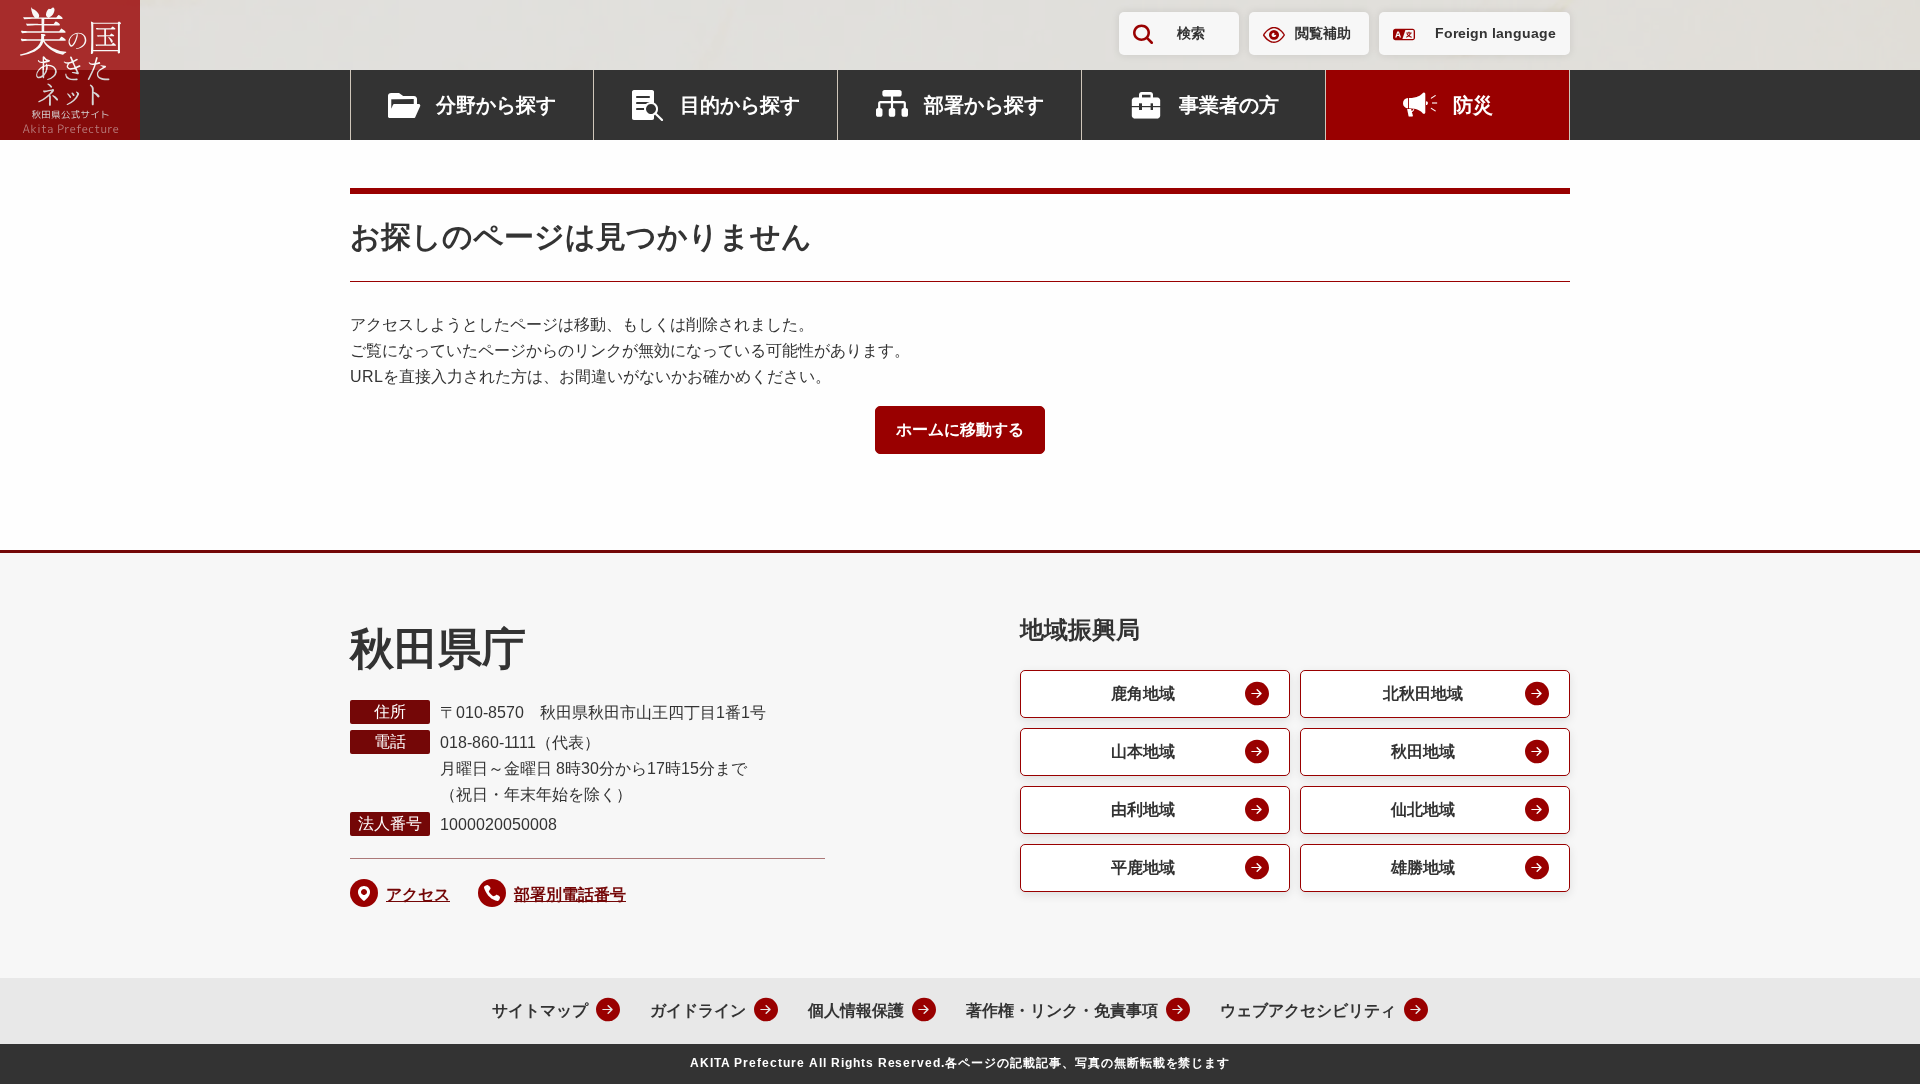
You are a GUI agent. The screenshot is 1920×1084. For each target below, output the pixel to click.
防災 (1473, 105)
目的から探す (740, 105)
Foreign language (1495, 33)
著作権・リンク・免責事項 (1062, 1010)
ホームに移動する (960, 429)
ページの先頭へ (1865, 1042)
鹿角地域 (1143, 693)
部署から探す (984, 105)
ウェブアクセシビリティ (1308, 1010)
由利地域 (1143, 809)
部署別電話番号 (570, 894)
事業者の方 (1229, 105)
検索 (1191, 33)
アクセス (418, 894)
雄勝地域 (1423, 867)
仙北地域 (1423, 809)
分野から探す (496, 105)
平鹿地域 (1143, 867)
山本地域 (1143, 751)
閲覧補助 (1323, 33)
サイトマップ (540, 1010)
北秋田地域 (1423, 693)
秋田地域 (1423, 751)
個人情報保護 (856, 1010)
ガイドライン (698, 1010)
